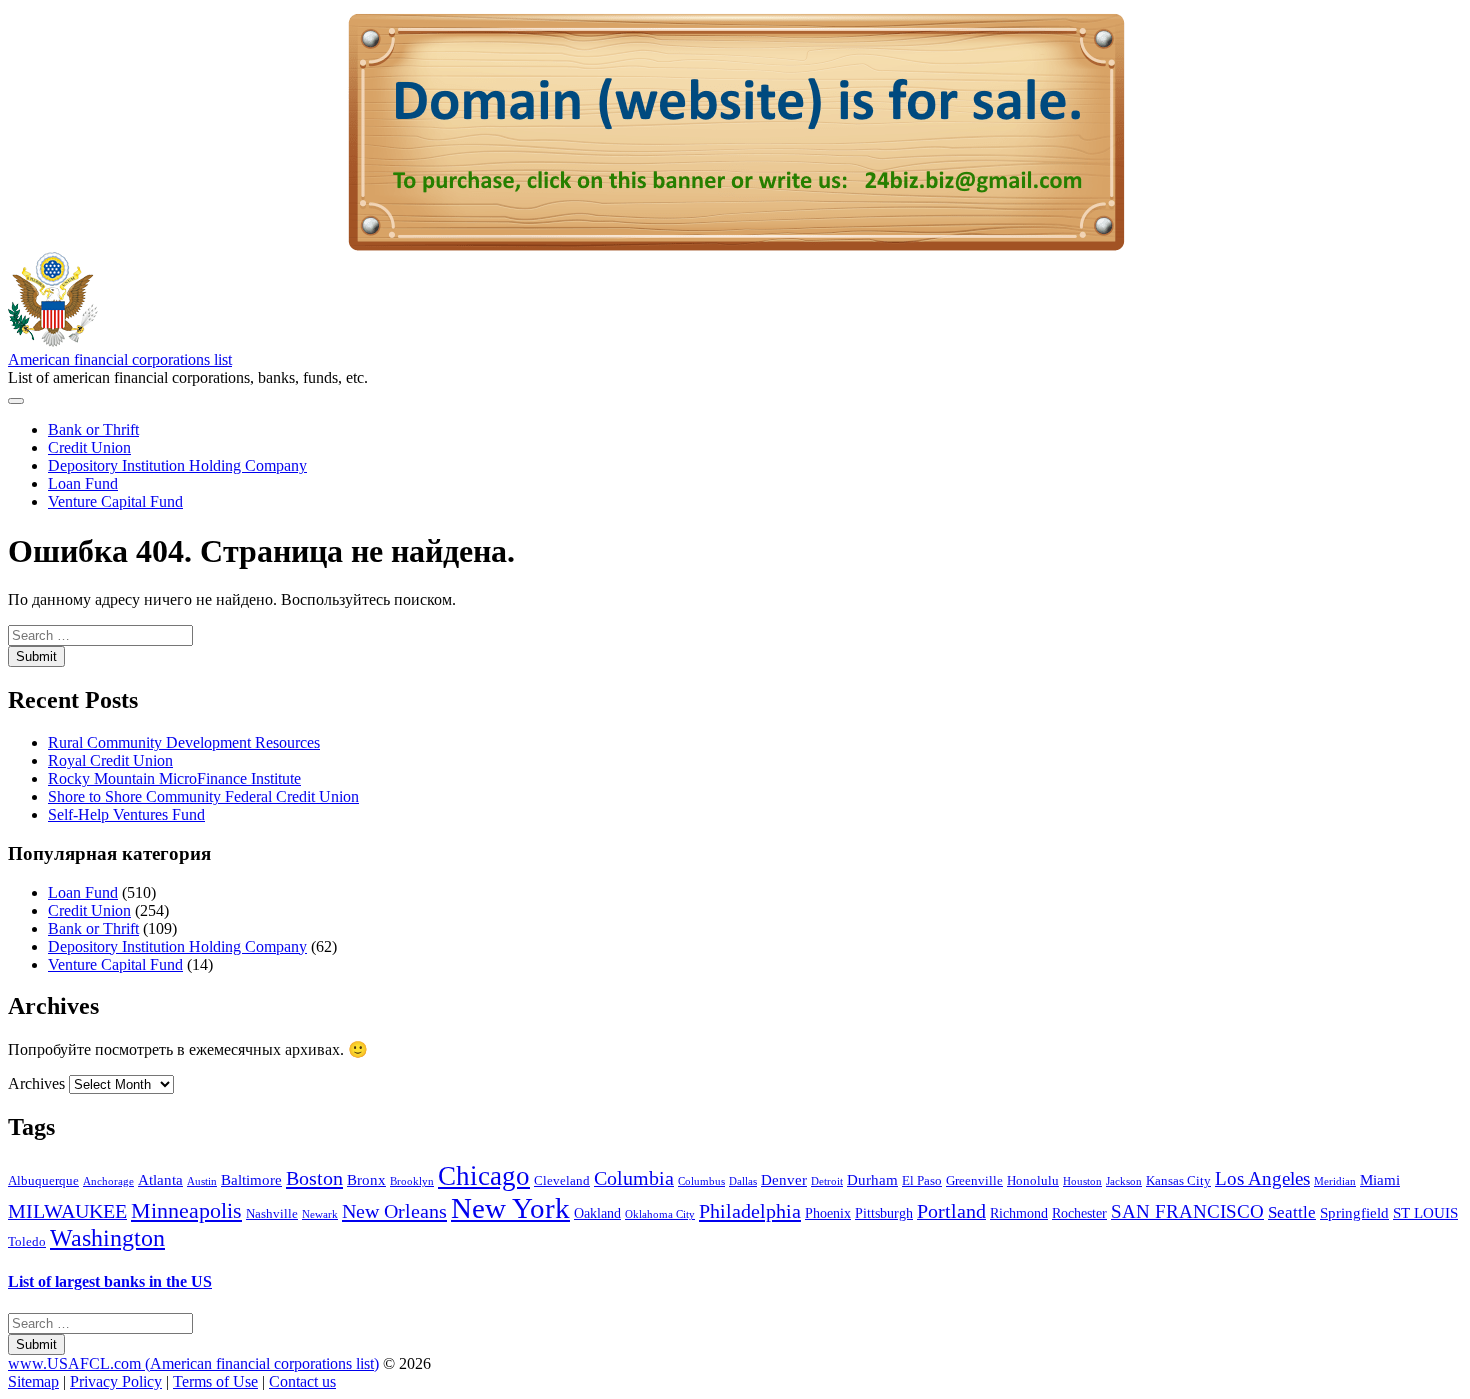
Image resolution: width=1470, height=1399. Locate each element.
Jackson (1124, 1181)
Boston (314, 1178)
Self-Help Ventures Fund (126, 814)
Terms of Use (215, 1381)
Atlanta (160, 1179)
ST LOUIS (1425, 1212)
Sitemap (33, 1381)
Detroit (827, 1181)
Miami (1380, 1179)
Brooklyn (412, 1181)
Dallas (743, 1181)
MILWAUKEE (67, 1211)
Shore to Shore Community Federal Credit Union (203, 796)
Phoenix (828, 1213)
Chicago (484, 1176)
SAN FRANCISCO (1187, 1211)
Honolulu (1033, 1181)
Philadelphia (750, 1211)
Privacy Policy (116, 1381)
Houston (1082, 1181)
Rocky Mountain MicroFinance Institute (174, 778)
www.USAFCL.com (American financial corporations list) (193, 1363)
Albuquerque (43, 1181)
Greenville (974, 1181)
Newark (320, 1214)
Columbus (701, 1181)
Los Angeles (1262, 1178)
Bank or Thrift (93, 429)
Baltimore (251, 1179)
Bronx (366, 1179)
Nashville (272, 1214)
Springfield (1354, 1212)
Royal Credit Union (110, 760)
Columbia (634, 1178)
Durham (872, 1179)
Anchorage (108, 1181)
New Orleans (394, 1211)
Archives (36, 1083)
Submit (36, 656)
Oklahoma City (660, 1214)
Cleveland (562, 1181)
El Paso (922, 1181)
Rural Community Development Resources (184, 742)
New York (510, 1208)
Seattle (1292, 1212)
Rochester (1079, 1213)
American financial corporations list (120, 359)
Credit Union (89, 447)
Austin (202, 1181)
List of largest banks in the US (110, 1281)
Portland (951, 1211)
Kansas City (1178, 1181)
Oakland (597, 1213)
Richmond (1019, 1213)
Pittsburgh (884, 1213)
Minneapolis (186, 1210)
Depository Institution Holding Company (177, 465)
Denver (784, 1179)
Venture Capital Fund (115, 501)
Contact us (302, 1381)
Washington (107, 1238)
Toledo (27, 1242)
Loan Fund (83, 483)
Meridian (1335, 1181)
